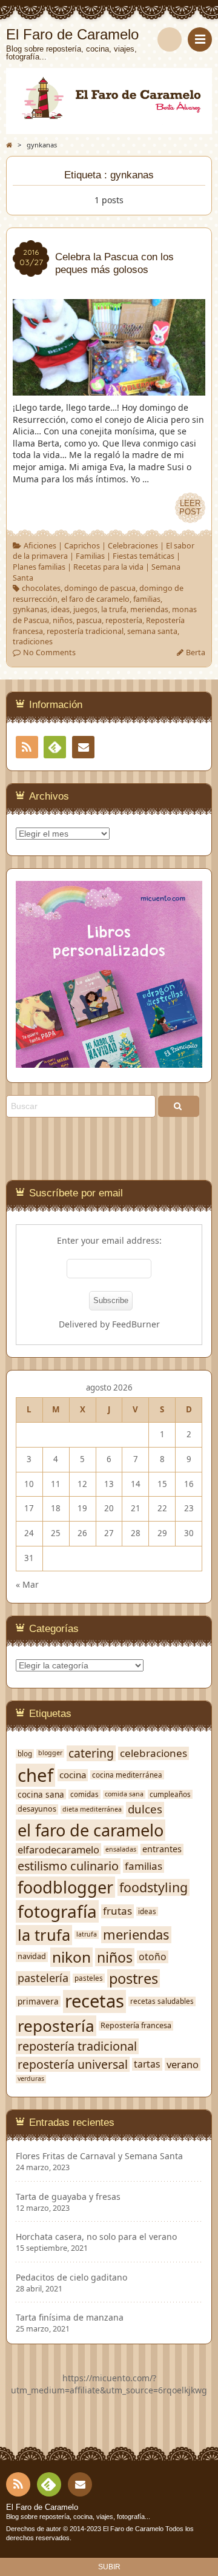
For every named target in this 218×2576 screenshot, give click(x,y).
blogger (50, 1753)
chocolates (41, 588)
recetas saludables (162, 2001)
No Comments (49, 652)
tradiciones (33, 642)
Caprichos (82, 546)
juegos (85, 609)
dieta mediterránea (92, 1809)
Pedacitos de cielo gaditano (71, 2278)
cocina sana (41, 1795)
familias (147, 599)
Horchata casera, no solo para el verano (96, 2237)
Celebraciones (133, 546)
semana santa (152, 631)
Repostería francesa (136, 2026)
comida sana (124, 1794)
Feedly (55, 747)
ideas (60, 609)
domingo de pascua (100, 588)
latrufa (87, 1934)
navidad (32, 1957)
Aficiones (40, 546)
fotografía (57, 1911)
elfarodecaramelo (58, 1849)
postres (134, 1979)
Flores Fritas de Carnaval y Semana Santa (99, 2156)
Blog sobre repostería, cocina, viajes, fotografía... (78, 2517)
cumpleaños (170, 1794)
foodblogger (65, 1887)
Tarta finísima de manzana (70, 2318)
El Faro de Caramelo (42, 2507)
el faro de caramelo (95, 599)
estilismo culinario (68, 1866)
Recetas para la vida (108, 567)
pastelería (43, 1978)
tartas (147, 2064)
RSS (27, 747)
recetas (94, 2001)
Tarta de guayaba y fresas (68, 2197)
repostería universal (73, 2064)
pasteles (89, 1978)
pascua (89, 620)
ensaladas (121, 1849)
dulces (145, 1809)
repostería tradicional (85, 631)
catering (91, 1753)
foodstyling (154, 1887)
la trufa (114, 609)
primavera (38, 2001)
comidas (84, 1794)
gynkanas (30, 609)
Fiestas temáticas (144, 556)
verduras (31, 2079)
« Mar (27, 1584)
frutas (117, 1911)
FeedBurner (136, 1324)
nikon (71, 1957)
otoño (153, 1957)
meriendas (149, 609)
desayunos (37, 1809)
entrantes (162, 1849)
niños (63, 620)
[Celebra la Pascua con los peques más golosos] (109, 389)
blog (25, 1754)
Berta (196, 652)
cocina (73, 1775)
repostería (124, 620)
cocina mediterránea (127, 1775)
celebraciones (154, 1753)
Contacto (83, 747)
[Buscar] (170, 39)
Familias (90, 556)
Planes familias (39, 567)
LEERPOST (190, 508)
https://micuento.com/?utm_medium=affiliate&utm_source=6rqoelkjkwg (109, 2384)
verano (183, 2064)
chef (35, 1775)
